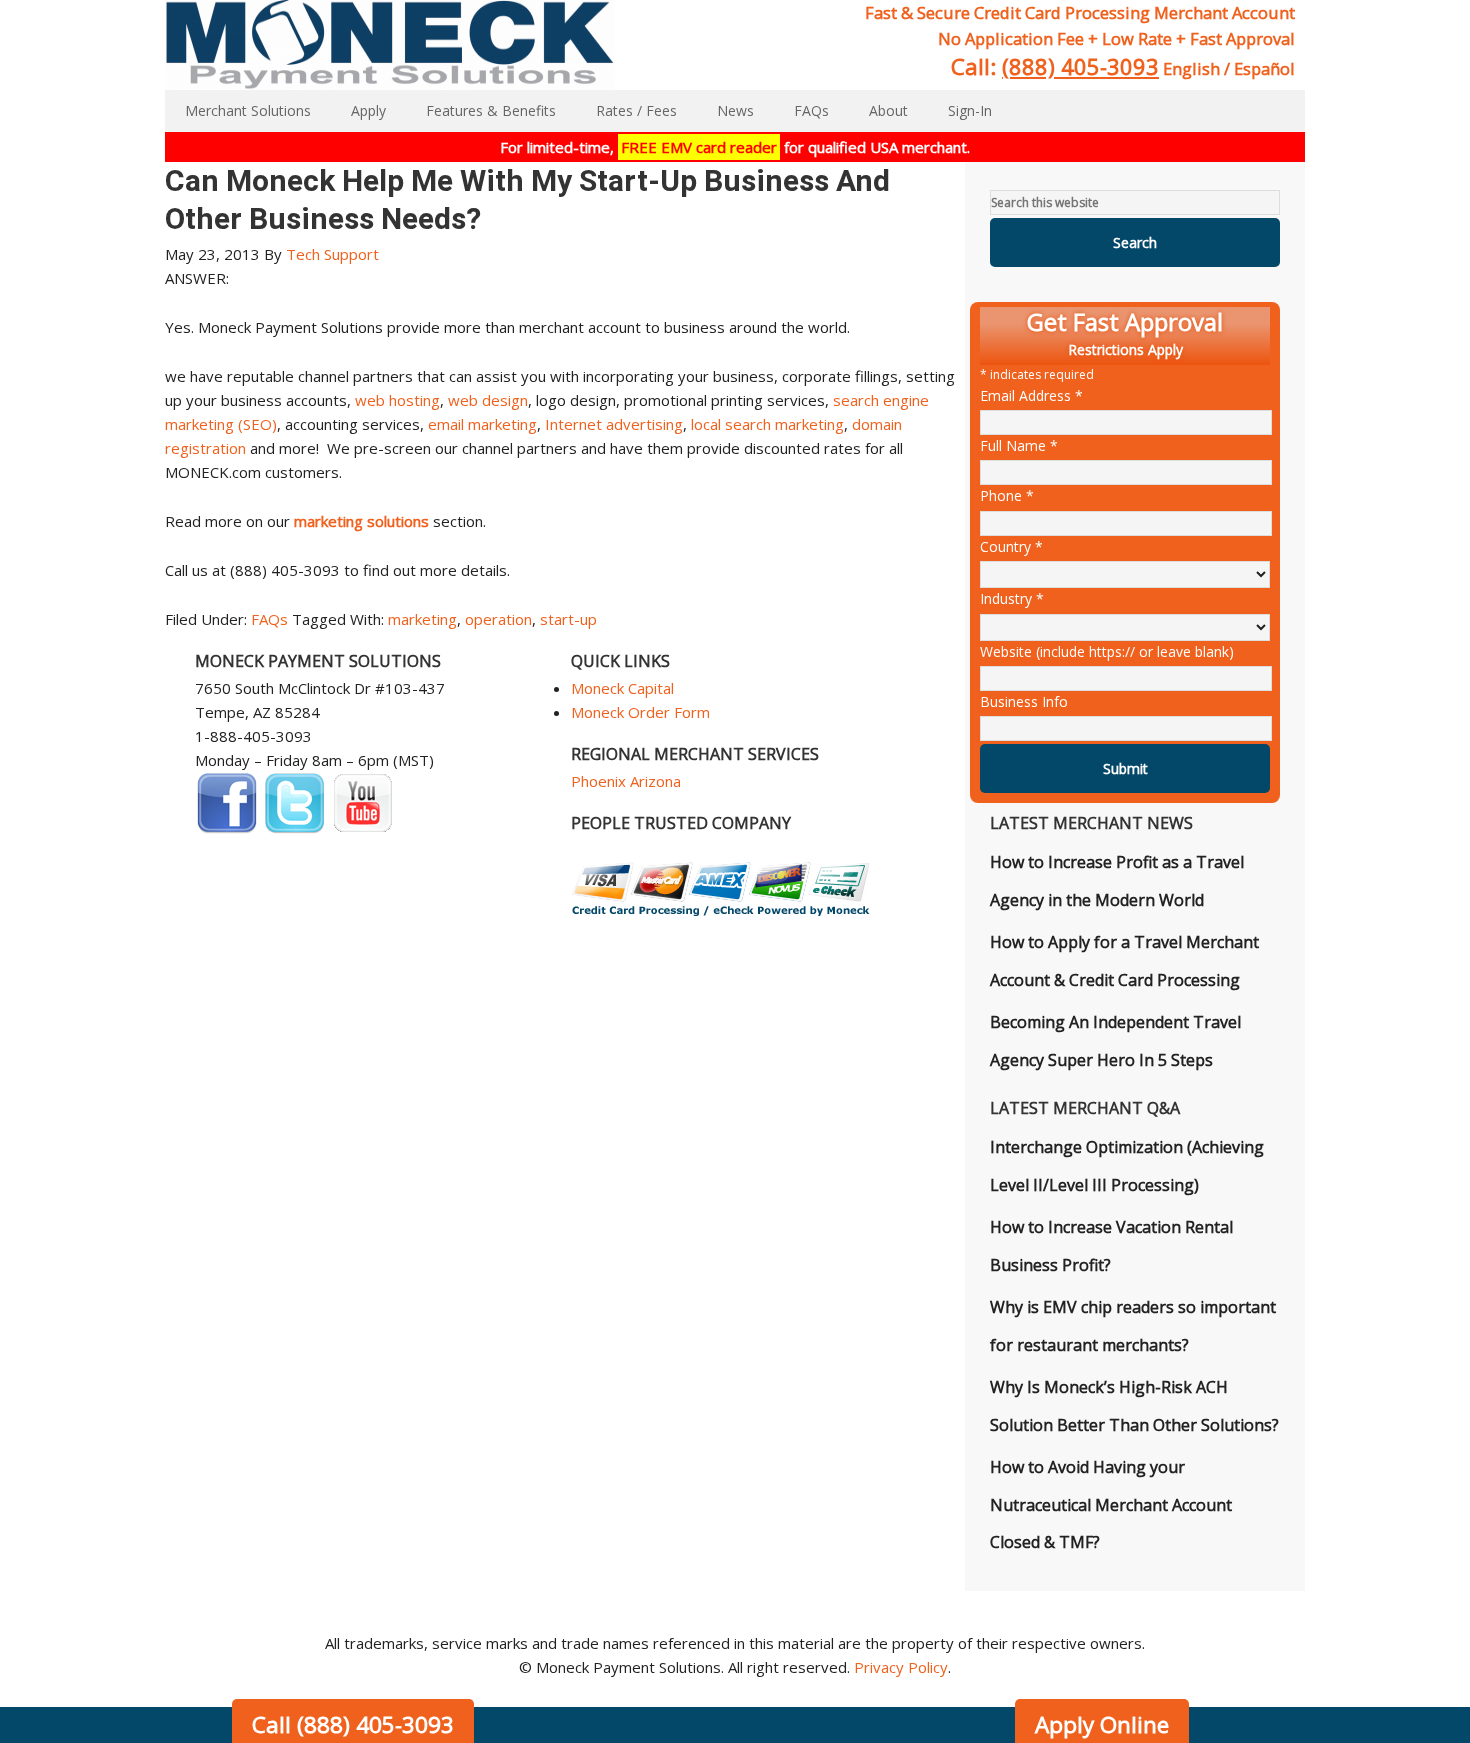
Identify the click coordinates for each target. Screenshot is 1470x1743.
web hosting (397, 400)
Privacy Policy (901, 1667)
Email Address (1031, 395)
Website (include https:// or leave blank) (1107, 651)
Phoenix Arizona (626, 781)
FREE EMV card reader (699, 147)
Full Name (1019, 445)
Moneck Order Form (640, 712)
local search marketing (767, 424)
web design (488, 400)
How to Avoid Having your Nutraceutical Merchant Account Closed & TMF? (1111, 1504)
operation (498, 619)
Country (1011, 546)
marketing (422, 619)
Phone (1007, 495)
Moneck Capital (622, 688)
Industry (1012, 598)
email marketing (482, 424)
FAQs (269, 619)
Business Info (1024, 701)
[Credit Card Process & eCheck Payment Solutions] (721, 911)
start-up (568, 619)
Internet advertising (614, 424)
